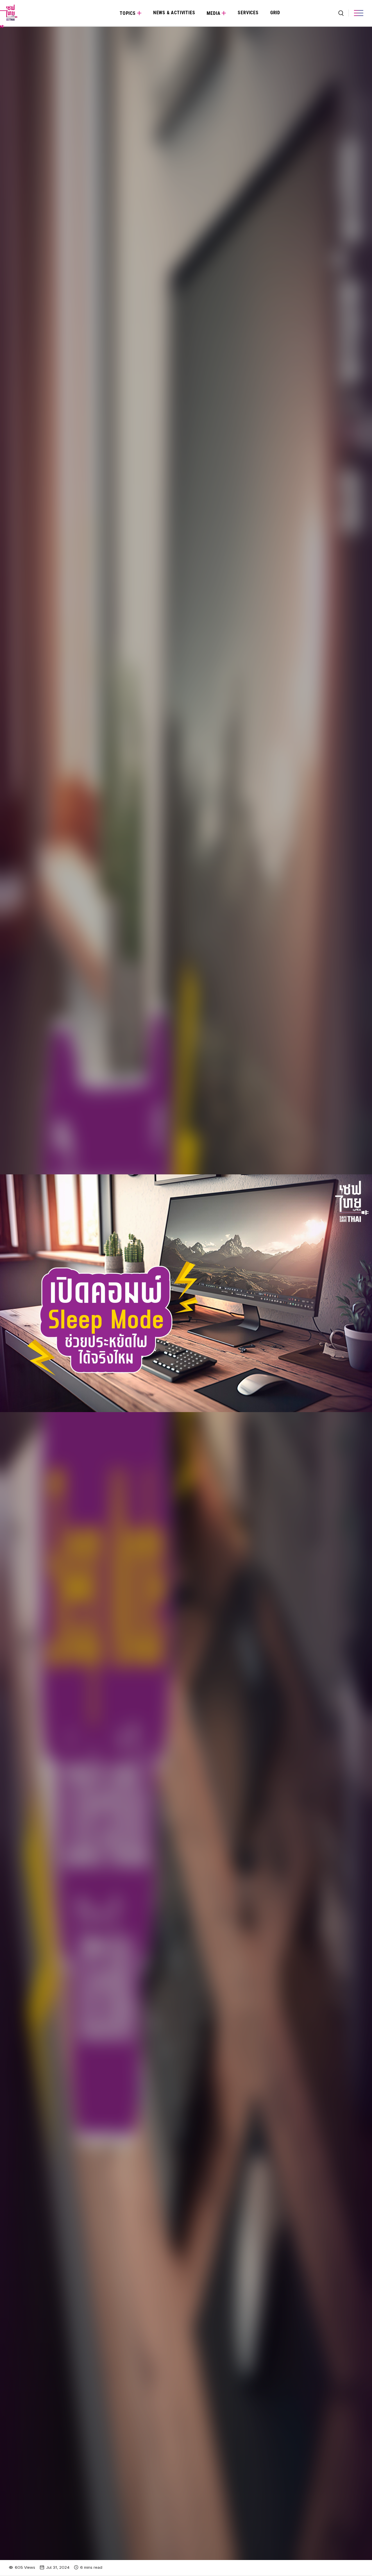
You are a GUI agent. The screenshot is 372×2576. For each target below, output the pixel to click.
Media (213, 13)
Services (248, 13)
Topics (128, 13)
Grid (275, 13)
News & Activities (174, 13)
